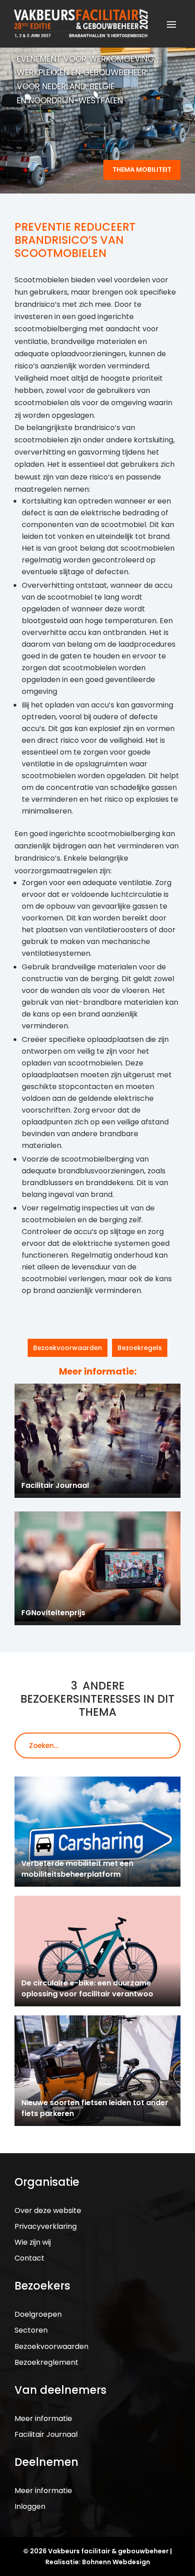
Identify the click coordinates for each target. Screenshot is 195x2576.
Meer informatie (43, 2419)
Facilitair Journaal (46, 2434)
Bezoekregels (140, 1348)
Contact (29, 2258)
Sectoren (31, 2330)
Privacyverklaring (46, 2226)
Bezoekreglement (46, 2362)
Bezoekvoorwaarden (68, 1348)
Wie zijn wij (33, 2242)
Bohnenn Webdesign (116, 2562)
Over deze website (48, 2210)
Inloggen (30, 2506)
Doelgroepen (38, 2314)
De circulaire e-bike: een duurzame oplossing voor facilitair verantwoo (87, 1988)
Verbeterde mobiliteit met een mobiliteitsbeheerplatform (77, 1869)
